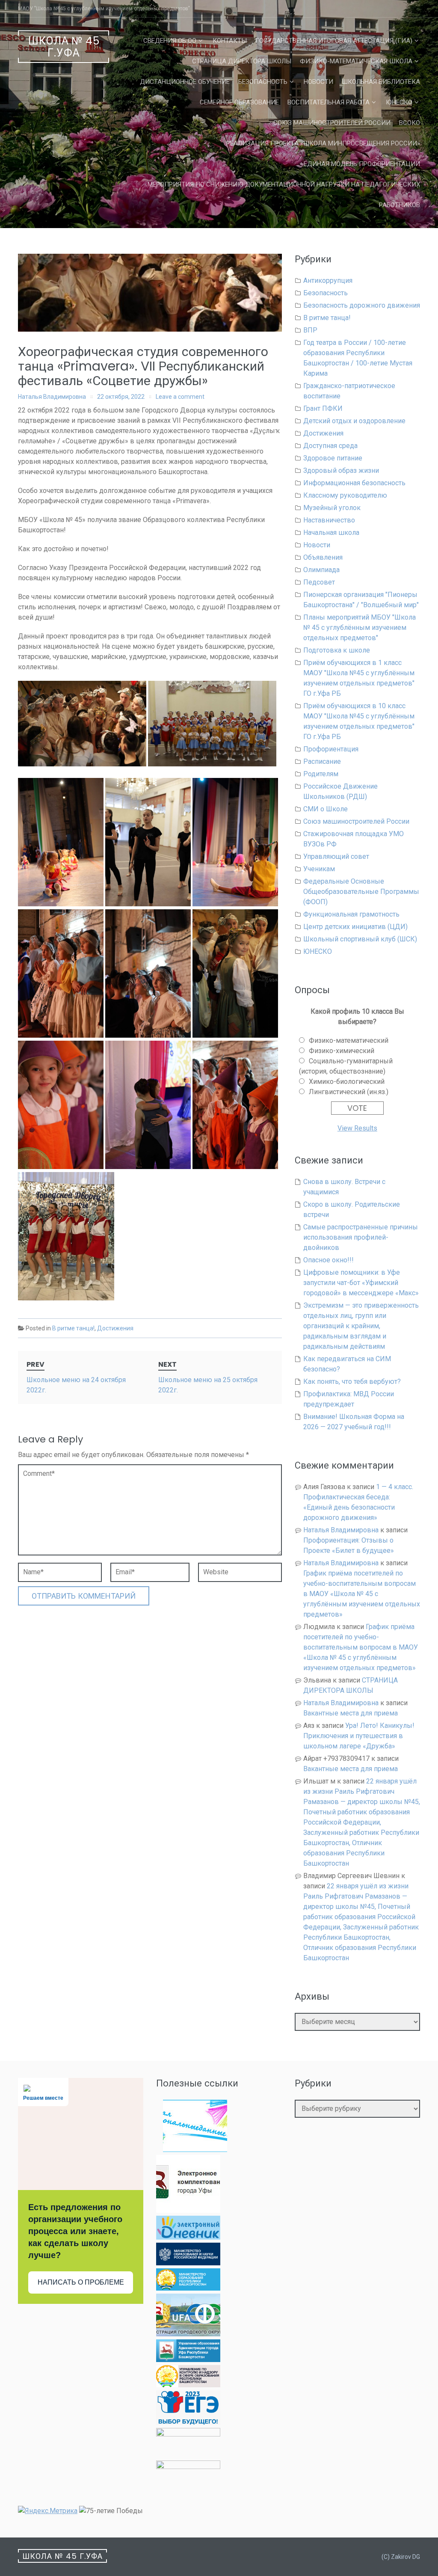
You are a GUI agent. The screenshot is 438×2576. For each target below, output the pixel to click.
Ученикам (319, 869)
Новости (318, 82)
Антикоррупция (328, 280)
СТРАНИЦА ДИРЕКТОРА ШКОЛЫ (242, 61)
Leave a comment (180, 397)
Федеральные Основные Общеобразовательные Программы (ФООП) (361, 892)
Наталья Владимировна (52, 397)
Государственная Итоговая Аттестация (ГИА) (334, 41)
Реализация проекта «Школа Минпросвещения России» (323, 143)
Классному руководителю (345, 495)
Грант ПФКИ (323, 408)
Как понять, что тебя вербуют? (352, 1381)
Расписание (322, 761)
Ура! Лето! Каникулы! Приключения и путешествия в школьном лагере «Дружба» (359, 1736)
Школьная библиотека (381, 82)
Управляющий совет (336, 856)
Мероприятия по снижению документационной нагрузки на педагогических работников (284, 195)
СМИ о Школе (326, 809)
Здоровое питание (333, 458)
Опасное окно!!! (328, 1260)
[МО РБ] (188, 2288)
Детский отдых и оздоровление (354, 421)
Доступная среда (330, 446)
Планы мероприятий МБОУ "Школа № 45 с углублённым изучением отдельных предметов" (360, 628)
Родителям (321, 774)
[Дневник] (188, 2237)
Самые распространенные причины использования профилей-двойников (361, 1237)
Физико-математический (349, 1040)
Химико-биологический (347, 1082)
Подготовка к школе (337, 650)
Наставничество (329, 520)
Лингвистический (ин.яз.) (349, 1092)
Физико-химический (342, 1051)
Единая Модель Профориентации (362, 164)
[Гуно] (188, 2360)
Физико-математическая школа (356, 61)
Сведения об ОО (170, 41)
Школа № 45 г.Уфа (64, 47)
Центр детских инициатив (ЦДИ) (355, 927)
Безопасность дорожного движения (362, 305)
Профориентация (331, 749)
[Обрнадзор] (188, 2385)
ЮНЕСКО (399, 102)
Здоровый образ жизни (341, 470)
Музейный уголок (332, 508)
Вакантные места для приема (351, 1713)
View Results (357, 1128)
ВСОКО (410, 123)
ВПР (310, 330)
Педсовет (319, 582)
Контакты (230, 41)
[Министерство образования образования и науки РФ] (188, 2263)
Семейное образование (239, 102)
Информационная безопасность (354, 483)
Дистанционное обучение (185, 82)
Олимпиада (321, 570)
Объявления (323, 557)
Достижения (115, 1328)
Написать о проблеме (81, 2282)
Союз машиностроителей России (332, 123)
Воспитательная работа (328, 102)
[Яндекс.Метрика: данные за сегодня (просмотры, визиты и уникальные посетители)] (48, 2511)
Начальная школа (331, 533)
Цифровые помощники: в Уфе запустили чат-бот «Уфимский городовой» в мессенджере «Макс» (361, 1283)
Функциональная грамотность (351, 914)
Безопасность (263, 82)
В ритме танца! (73, 1328)
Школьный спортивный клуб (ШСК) (360, 939)
